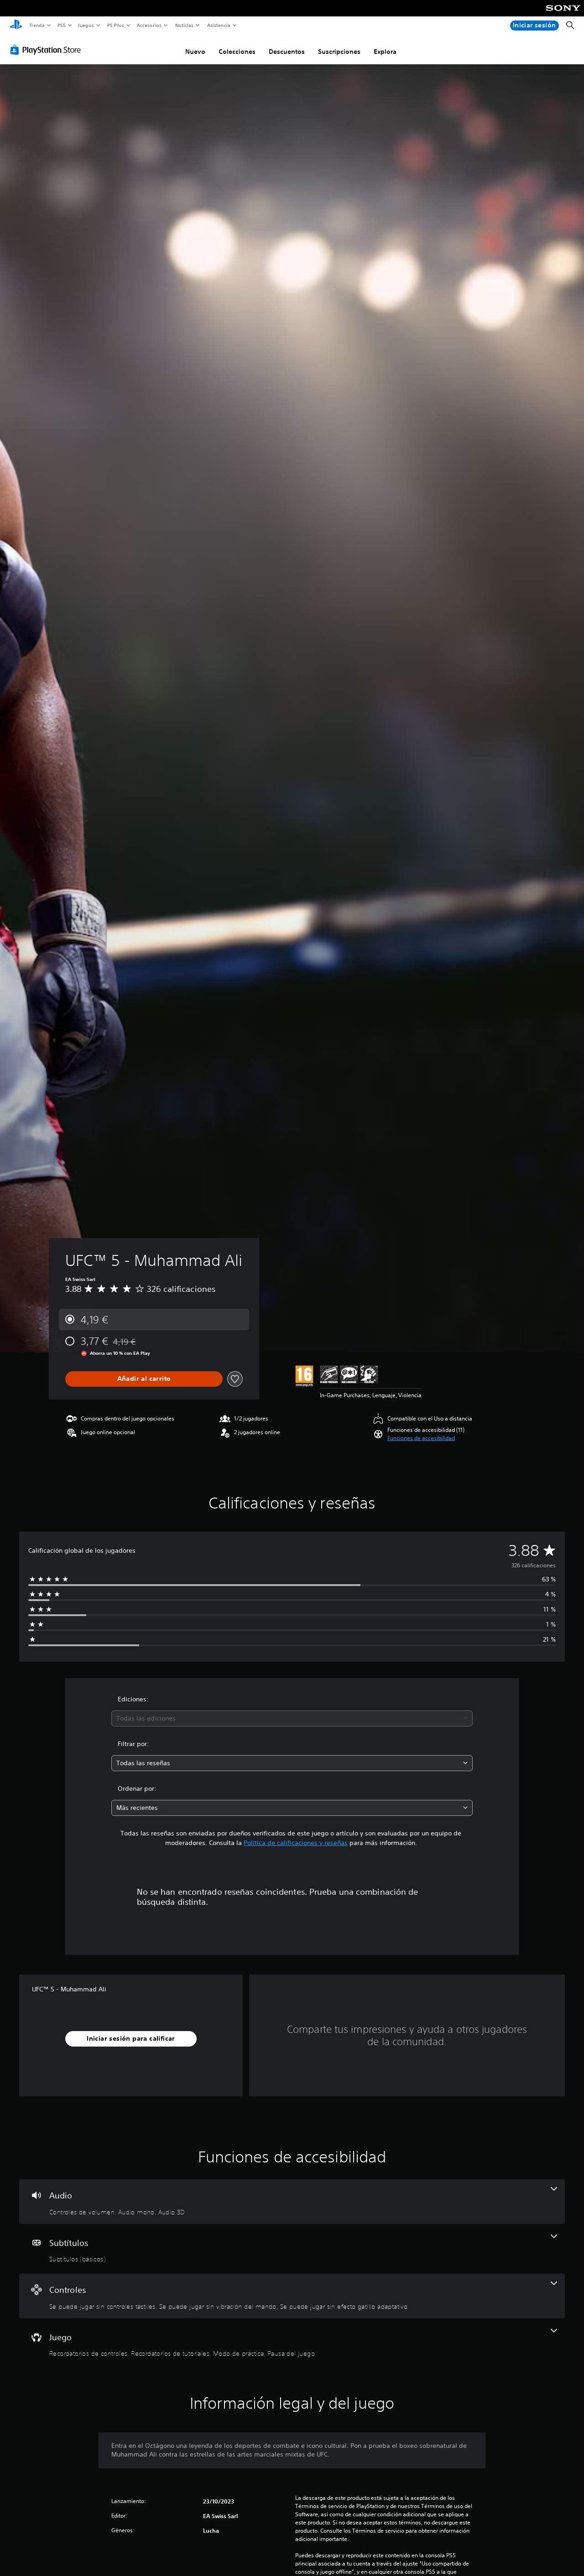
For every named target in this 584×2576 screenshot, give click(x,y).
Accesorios (149, 25)
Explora (385, 52)
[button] (421, 1438)
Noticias (185, 25)
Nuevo (195, 52)
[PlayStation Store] (47, 50)
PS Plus (115, 25)
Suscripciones (339, 52)
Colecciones (237, 52)
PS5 (62, 25)
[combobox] (292, 1718)
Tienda (36, 25)
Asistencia (219, 25)
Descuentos (287, 52)
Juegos (86, 25)
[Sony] (563, 14)
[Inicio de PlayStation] (16, 26)
